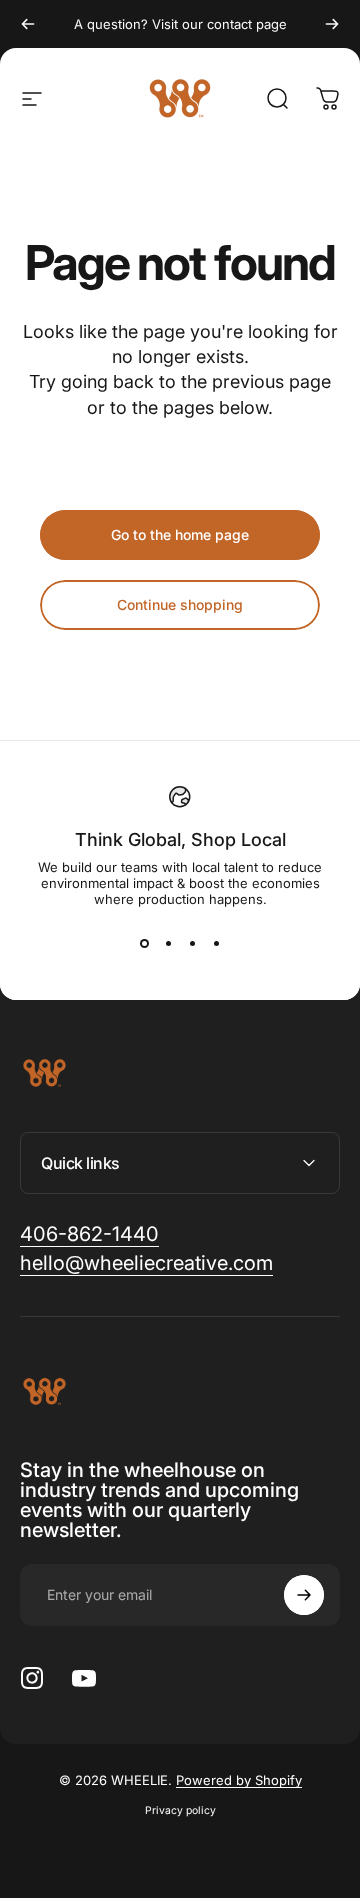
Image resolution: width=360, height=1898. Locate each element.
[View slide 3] (192, 943)
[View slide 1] (144, 943)
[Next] (332, 24)
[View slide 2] (168, 943)
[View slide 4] (216, 943)
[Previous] (28, 24)
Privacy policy (180, 1810)
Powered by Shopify (239, 1780)
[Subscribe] (304, 1595)
